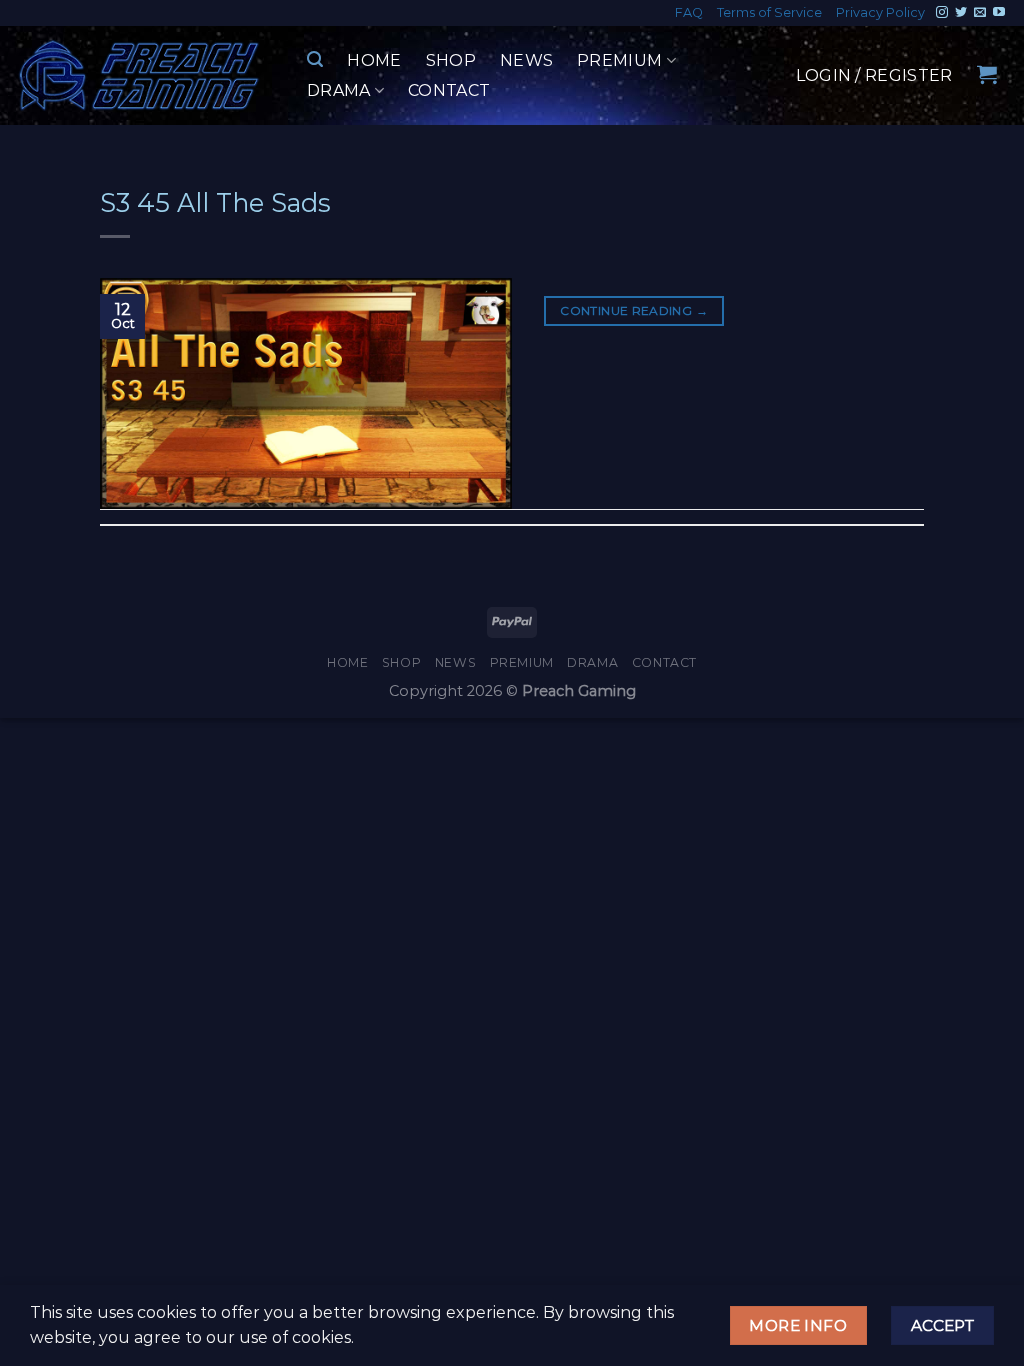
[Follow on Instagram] (942, 13)
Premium (619, 60)
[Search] (315, 59)
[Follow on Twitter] (961, 13)
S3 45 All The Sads (215, 202)
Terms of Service (769, 12)
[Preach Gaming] (140, 75)
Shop (451, 60)
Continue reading (634, 310)
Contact (449, 90)
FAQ (689, 12)
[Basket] (987, 74)
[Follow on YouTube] (999, 13)
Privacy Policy (880, 12)
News (526, 60)
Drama (339, 90)
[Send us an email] (980, 13)
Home (374, 60)
